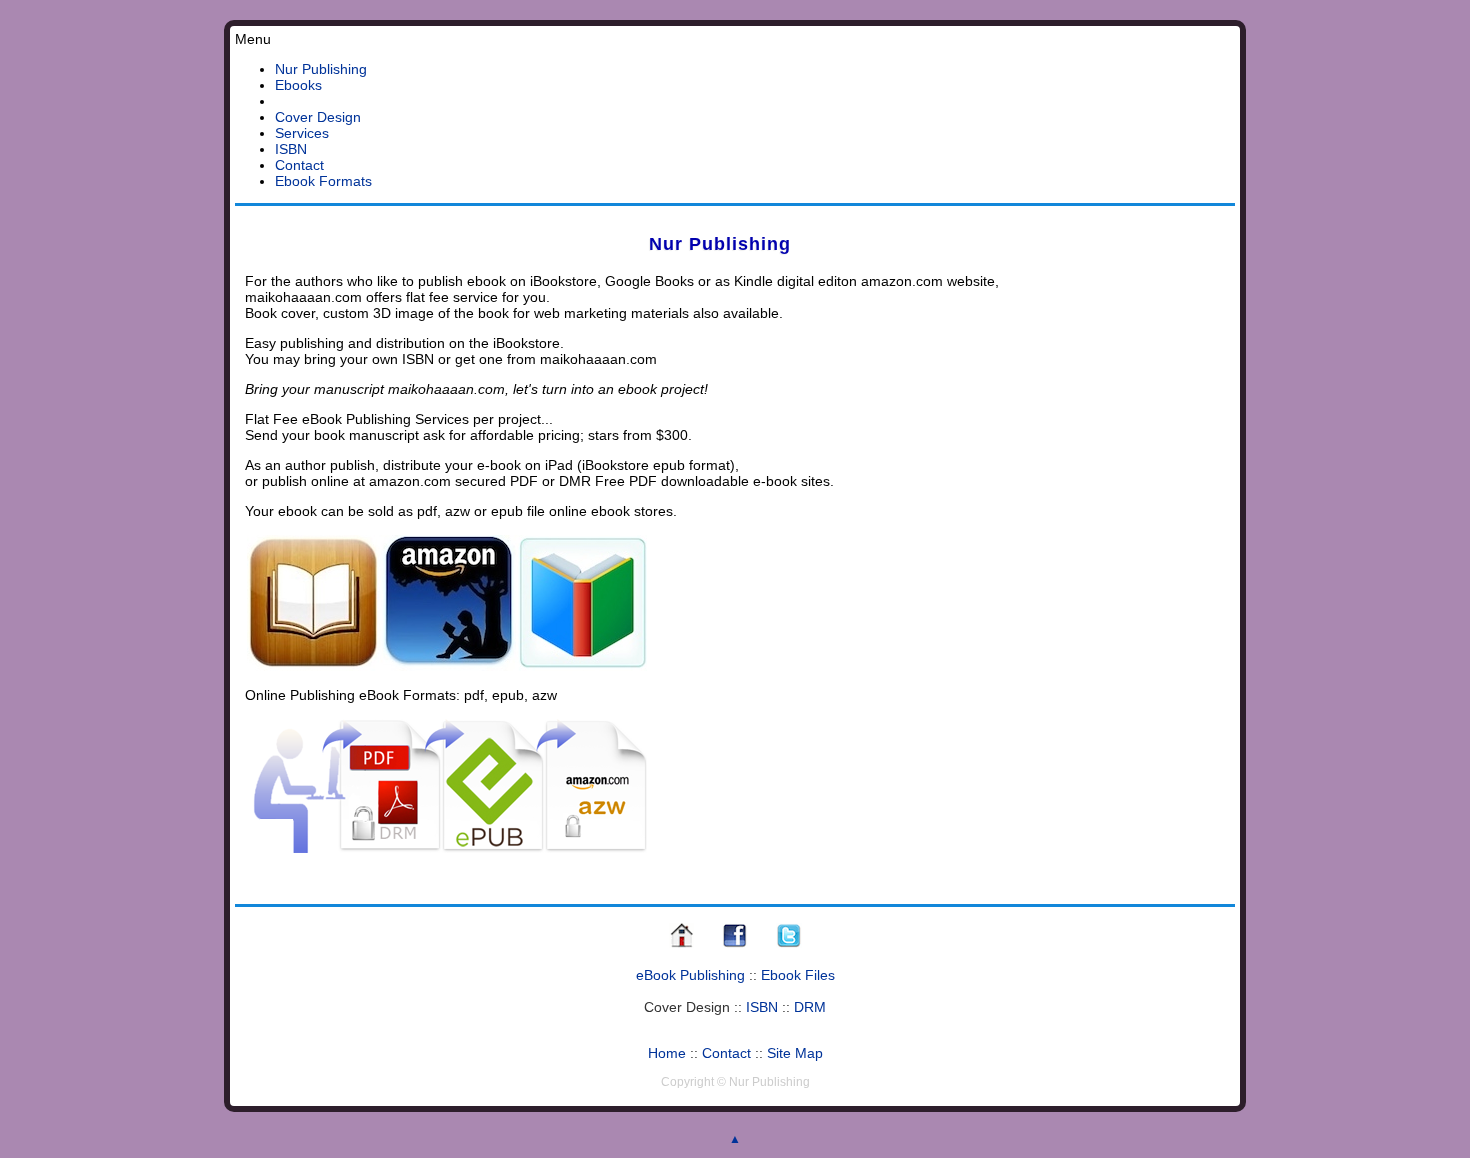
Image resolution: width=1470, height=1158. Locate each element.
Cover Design (318, 117)
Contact (299, 165)
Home (667, 1053)
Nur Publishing (321, 69)
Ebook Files (798, 975)
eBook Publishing (690, 975)
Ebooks (298, 85)
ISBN (291, 149)
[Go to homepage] (681, 945)
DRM (810, 1007)
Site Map (795, 1053)
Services (302, 133)
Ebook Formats (323, 181)
